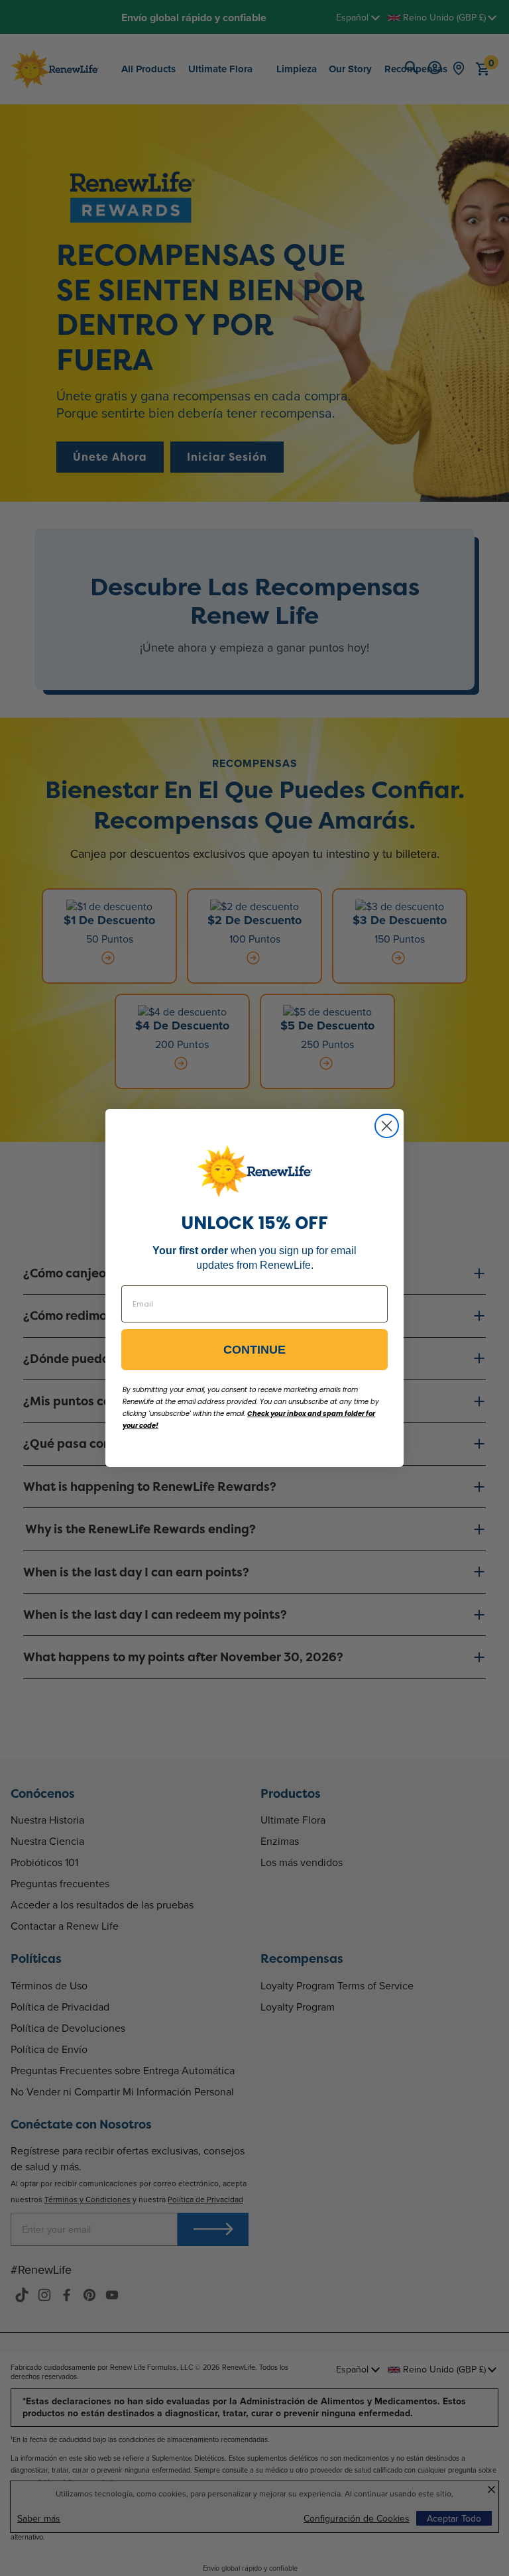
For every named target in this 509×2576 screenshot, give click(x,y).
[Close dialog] (387, 1126)
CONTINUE (254, 1350)
